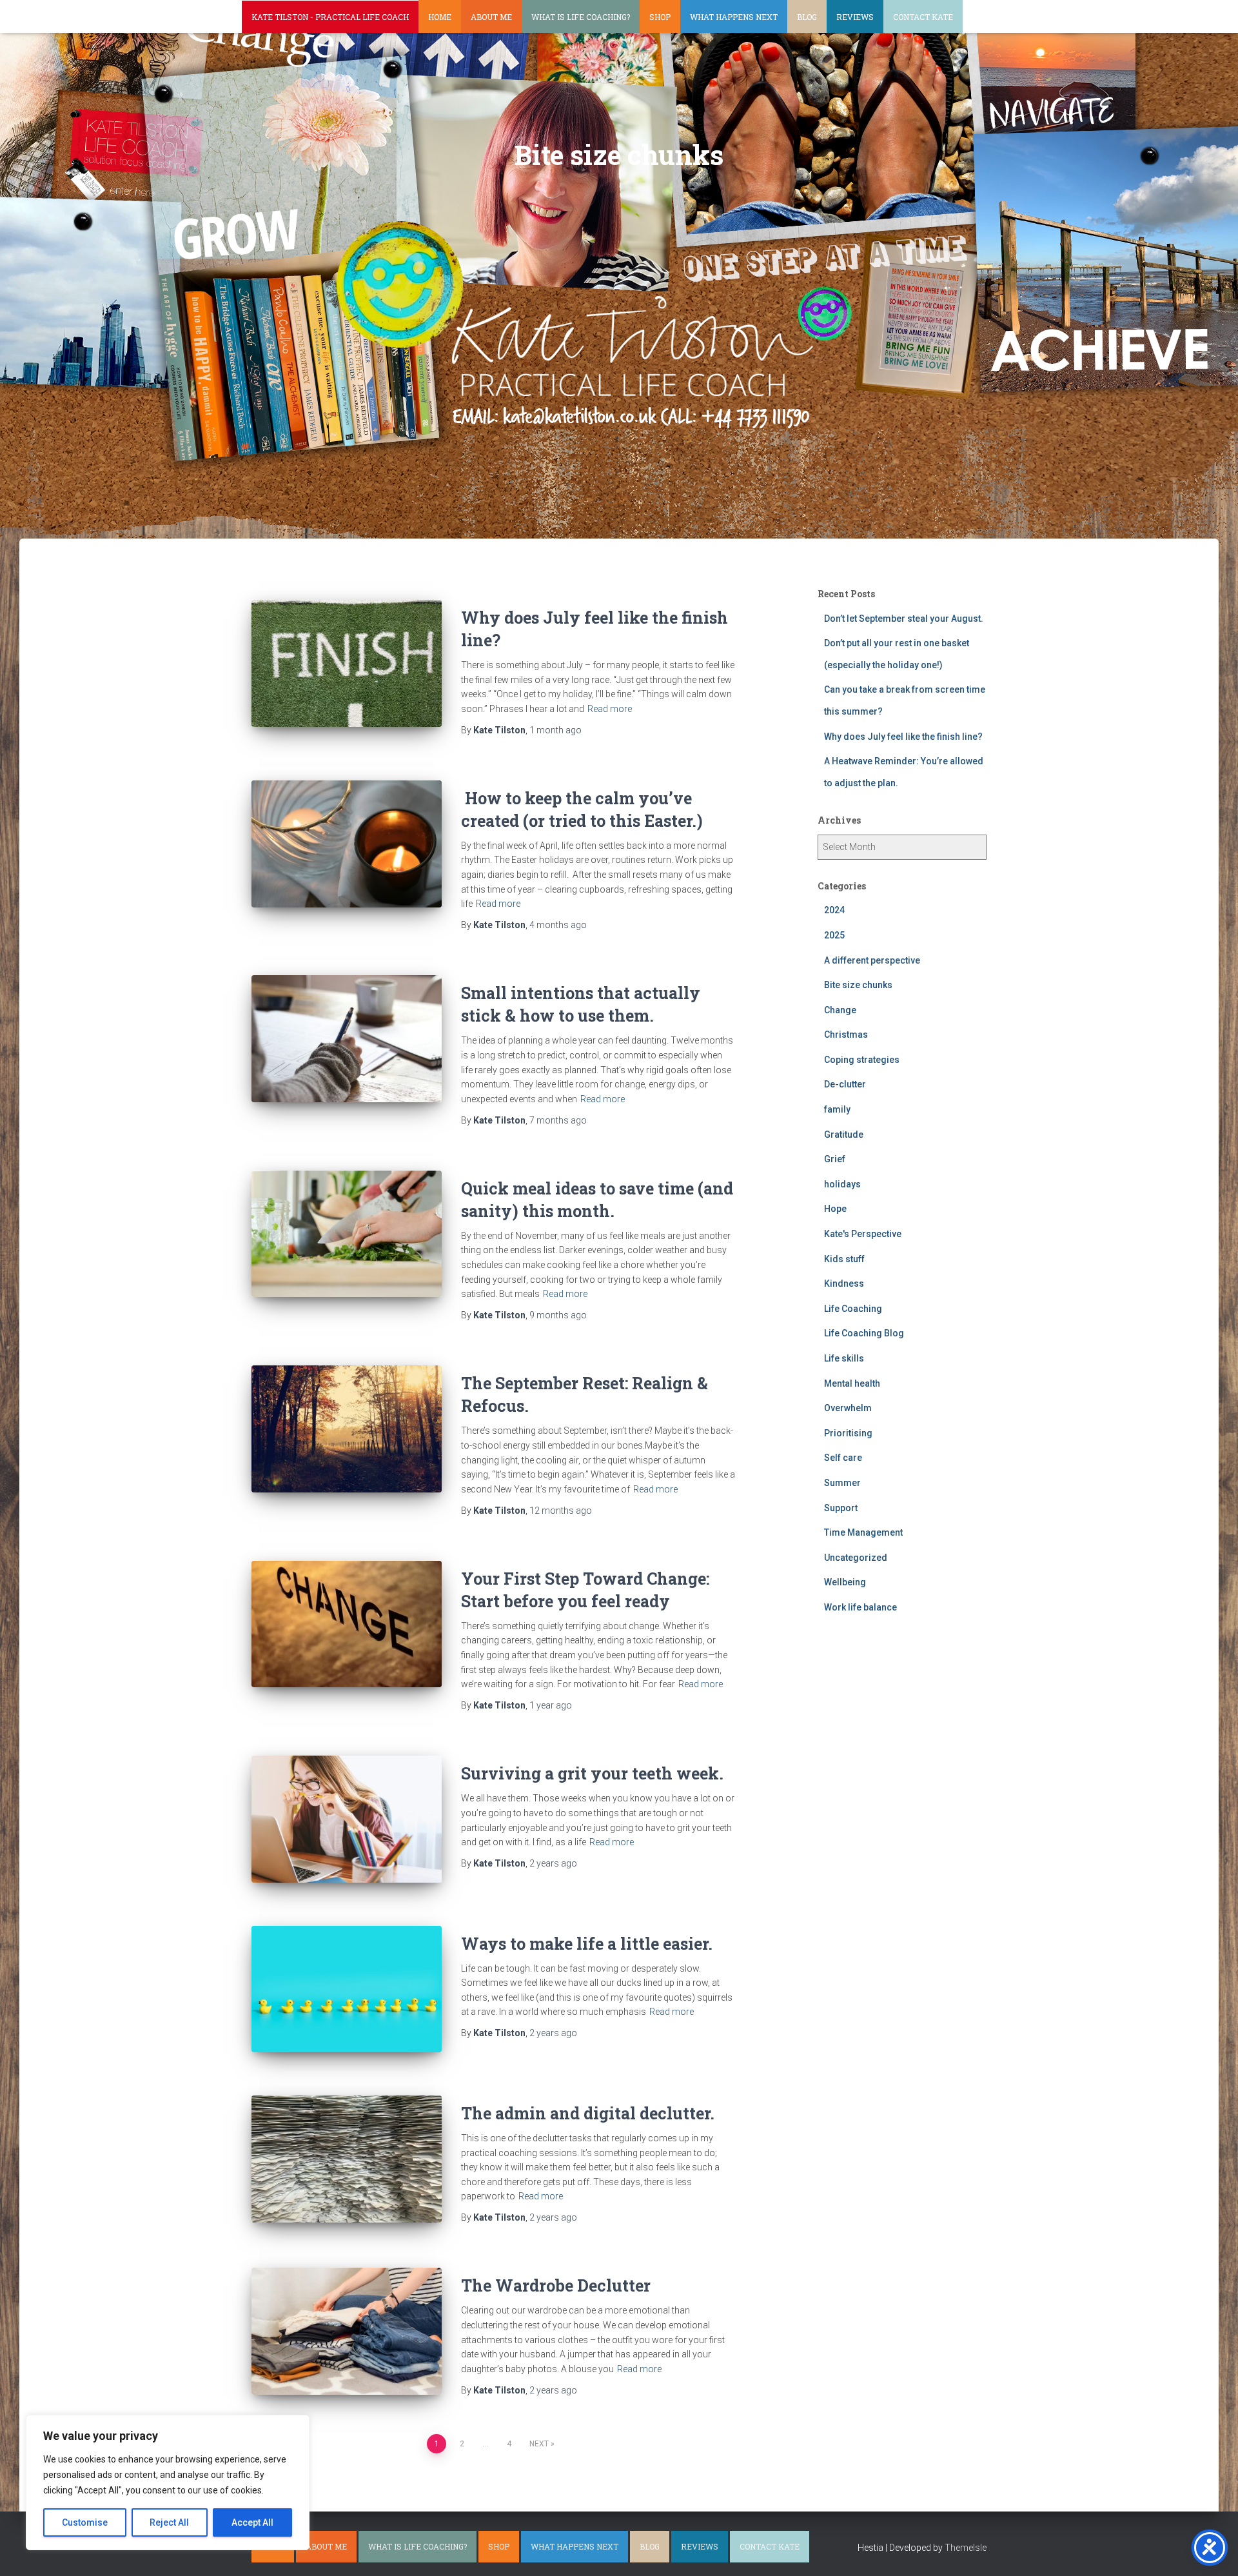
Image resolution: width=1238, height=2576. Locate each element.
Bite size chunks (858, 985)
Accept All (252, 2522)
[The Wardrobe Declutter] (347, 2331)
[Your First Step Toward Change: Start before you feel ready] (347, 1624)
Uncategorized (856, 1558)
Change (840, 1010)
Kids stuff (844, 1259)
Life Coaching (853, 1309)
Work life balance (860, 1607)
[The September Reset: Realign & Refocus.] (347, 1429)
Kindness (844, 1283)
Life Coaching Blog (864, 1333)
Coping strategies (862, 1060)
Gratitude (844, 1134)
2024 (834, 910)
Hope (835, 1209)
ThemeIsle (966, 2548)
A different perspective (872, 960)
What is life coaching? (581, 17)
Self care (843, 1458)
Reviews (855, 17)
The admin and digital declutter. (588, 2113)
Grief (835, 1159)
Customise (85, 2522)
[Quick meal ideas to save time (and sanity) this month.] (347, 1234)
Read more (610, 709)
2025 (834, 935)
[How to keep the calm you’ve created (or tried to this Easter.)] (347, 844)
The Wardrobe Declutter (556, 2285)
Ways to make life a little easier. (587, 1944)
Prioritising (848, 1433)
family (837, 1109)
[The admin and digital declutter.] (347, 2159)
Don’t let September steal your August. (904, 619)
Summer (842, 1483)
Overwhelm (848, 1408)
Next (539, 2444)
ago (555, 730)
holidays (842, 1184)
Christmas (846, 1035)
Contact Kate (923, 17)
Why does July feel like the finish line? (903, 737)
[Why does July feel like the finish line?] (347, 663)
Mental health (852, 1383)
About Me (491, 17)
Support (841, 1508)
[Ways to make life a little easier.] (347, 1989)
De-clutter (845, 1084)
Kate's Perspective (863, 1234)
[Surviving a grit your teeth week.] (347, 1819)
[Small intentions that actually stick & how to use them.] (347, 1039)
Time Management (863, 1532)
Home (440, 17)
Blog (807, 17)
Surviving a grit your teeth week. (592, 1773)
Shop (660, 17)
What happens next (734, 17)
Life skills (844, 1358)
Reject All (169, 2522)
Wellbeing (845, 1582)
